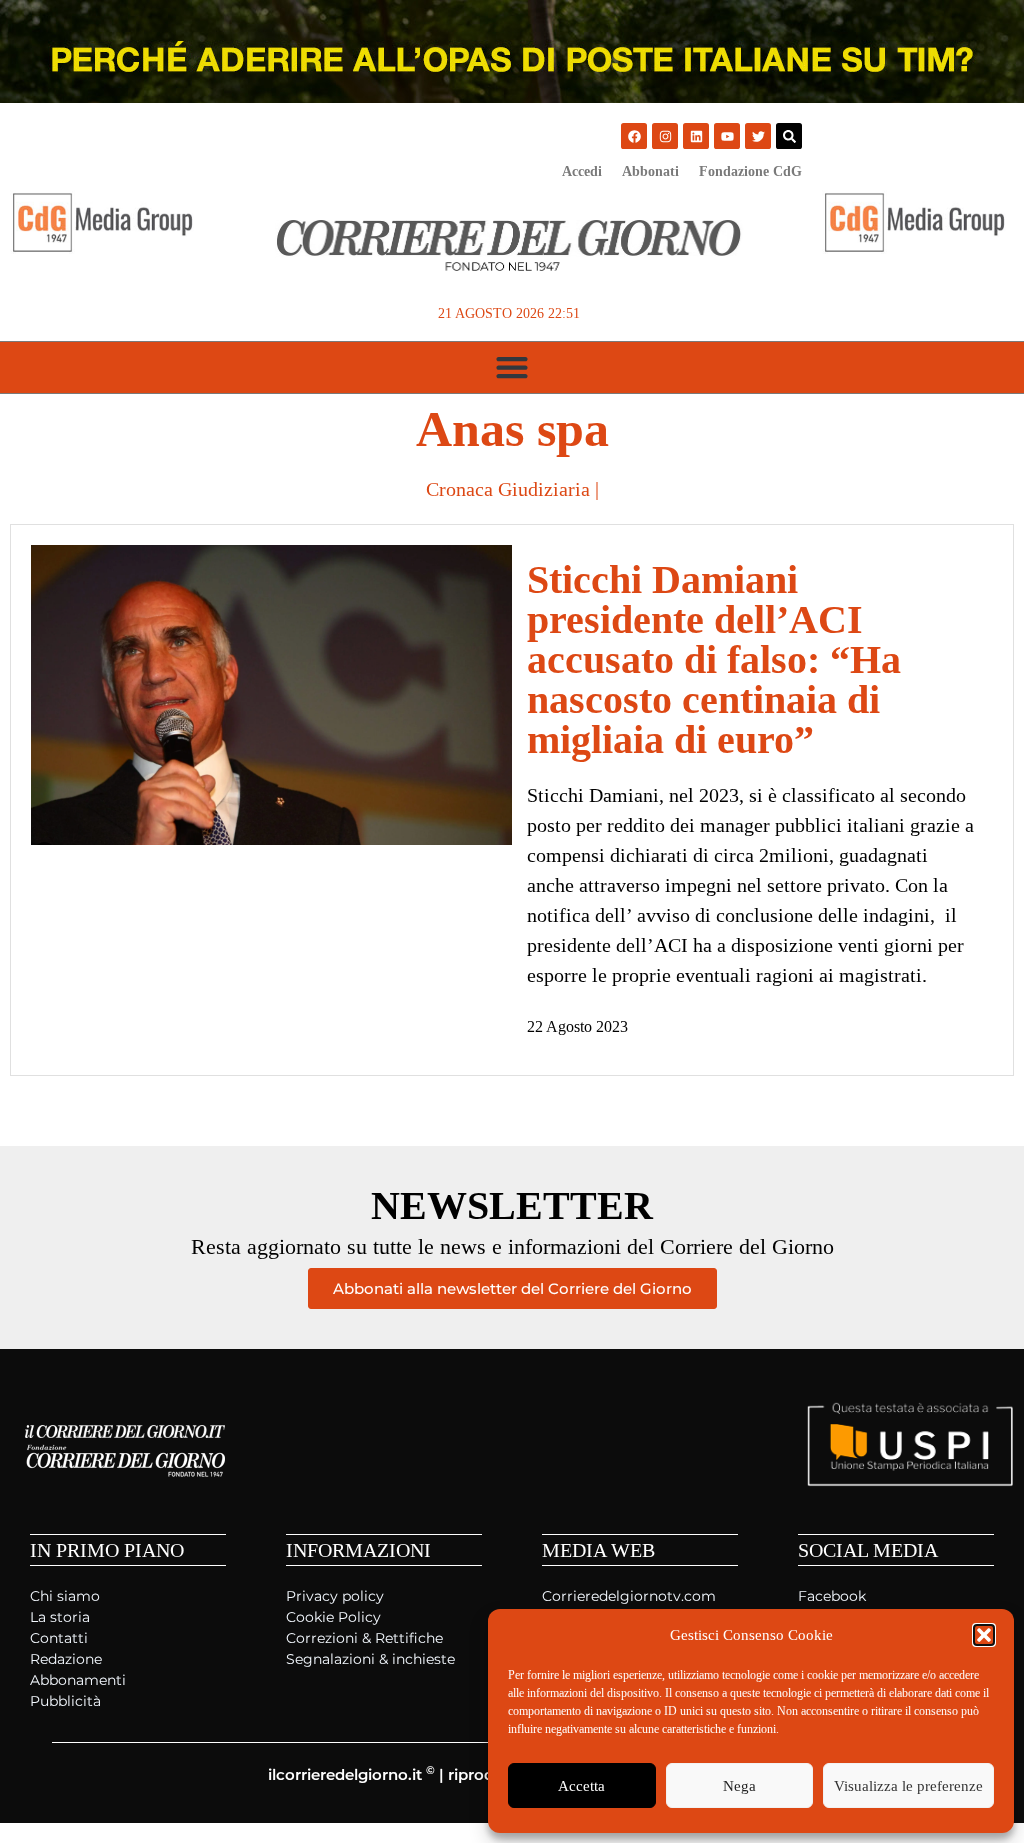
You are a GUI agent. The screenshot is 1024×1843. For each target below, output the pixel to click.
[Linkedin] (696, 136)
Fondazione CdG (750, 171)
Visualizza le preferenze (908, 1786)
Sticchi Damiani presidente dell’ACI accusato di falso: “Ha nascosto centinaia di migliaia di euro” (714, 659)
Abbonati (650, 171)
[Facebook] (634, 136)
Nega (739, 1786)
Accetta (581, 1786)
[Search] (789, 136)
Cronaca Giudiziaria (508, 489)
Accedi (582, 171)
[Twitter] (758, 136)
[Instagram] (665, 136)
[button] (984, 1635)
